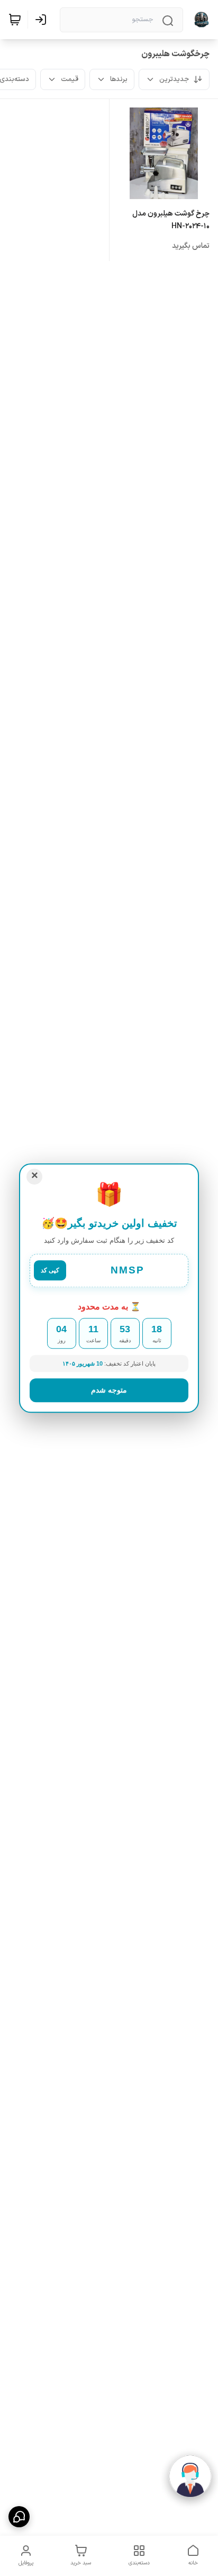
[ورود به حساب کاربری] (43, 20)
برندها (119, 79)
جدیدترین (174, 79)
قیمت (70, 79)
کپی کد (50, 1271)
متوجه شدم (109, 1390)
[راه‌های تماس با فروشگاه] (19, 2517)
